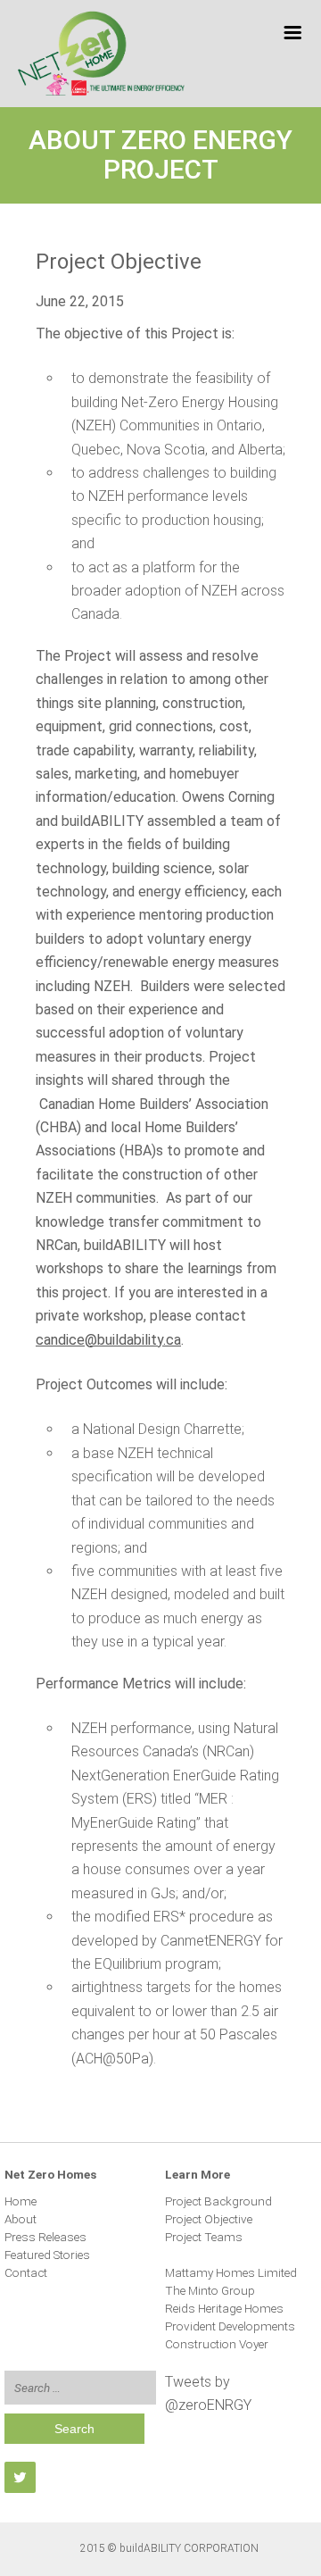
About (21, 2219)
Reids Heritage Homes (224, 2308)
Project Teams (204, 2237)
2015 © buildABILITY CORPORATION (169, 2548)
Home (21, 2201)
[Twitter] (20, 2477)
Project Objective (209, 2219)
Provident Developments (230, 2326)
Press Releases (45, 2237)
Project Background (218, 2201)
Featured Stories (47, 2255)
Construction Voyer (217, 2344)
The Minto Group (210, 2290)
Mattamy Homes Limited (231, 2272)
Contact (26, 2272)
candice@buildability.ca (108, 1340)
